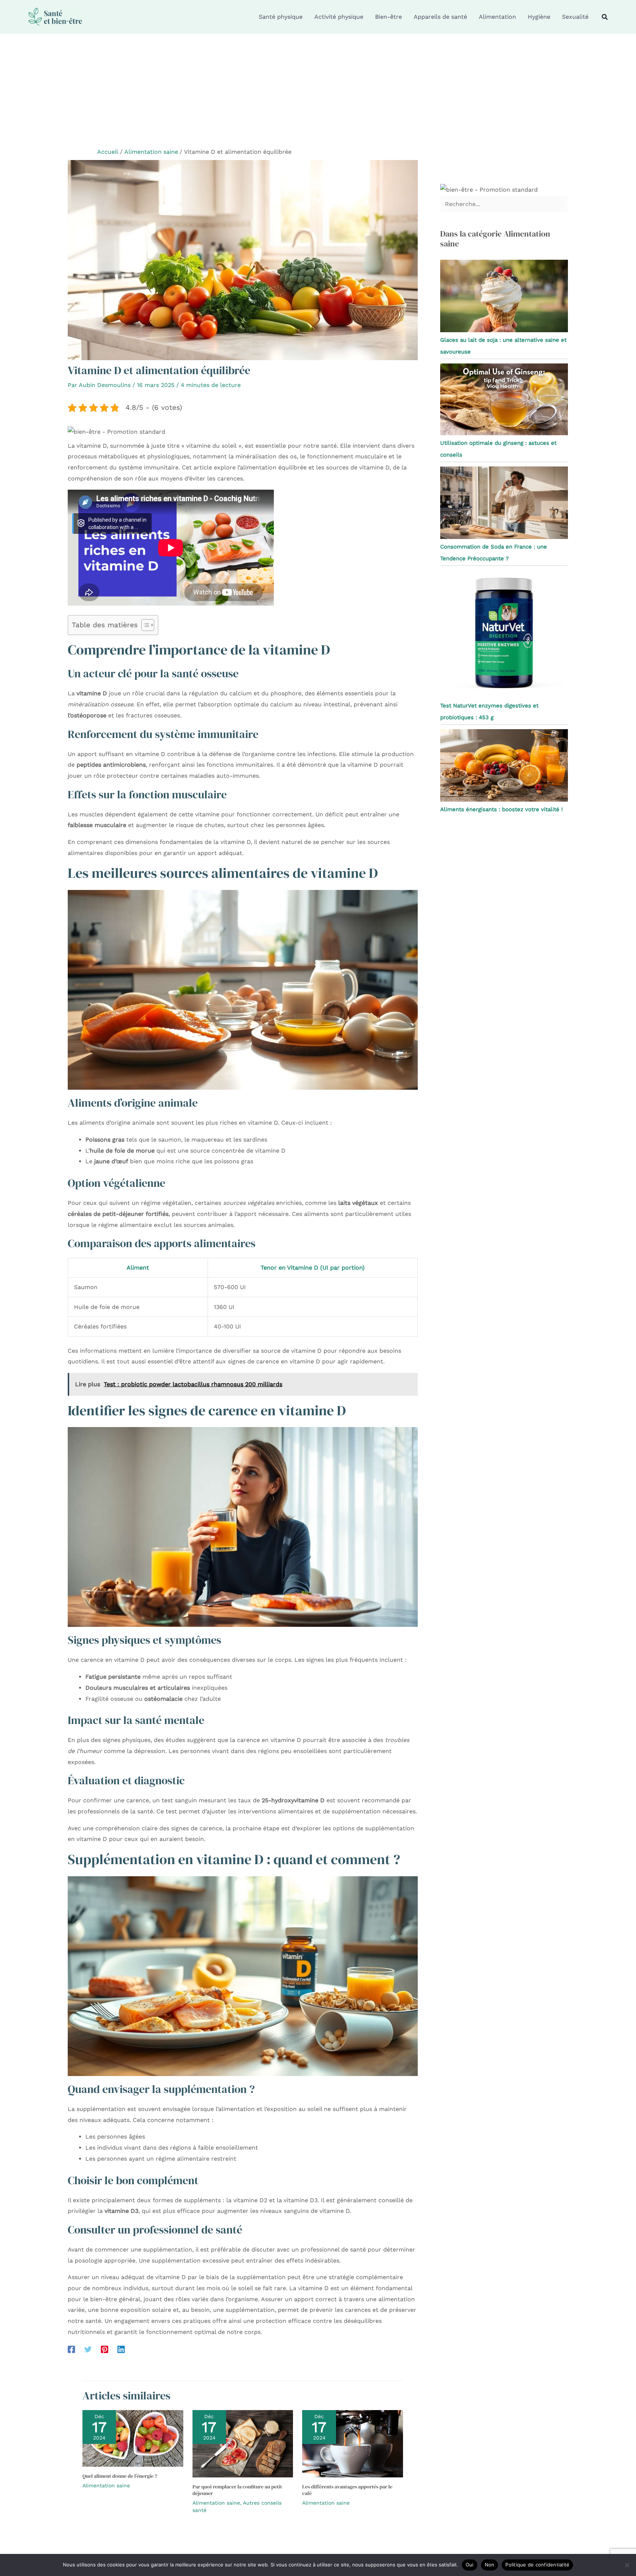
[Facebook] (71, 2349)
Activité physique (339, 17)
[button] (605, 17)
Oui (470, 2565)
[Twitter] (88, 2349)
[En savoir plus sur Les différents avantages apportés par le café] (353, 2443)
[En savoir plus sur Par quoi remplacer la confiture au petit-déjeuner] (243, 2443)
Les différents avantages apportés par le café (347, 2490)
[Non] (627, 2565)
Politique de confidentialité (537, 2565)
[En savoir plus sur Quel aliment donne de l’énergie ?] (133, 2438)
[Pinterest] (105, 2349)
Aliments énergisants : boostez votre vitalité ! (501, 809)
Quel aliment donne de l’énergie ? (120, 2476)
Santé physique (281, 17)
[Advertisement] (318, 89)
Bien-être (388, 17)
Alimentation (497, 17)
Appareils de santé (440, 17)
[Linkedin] (121, 2349)
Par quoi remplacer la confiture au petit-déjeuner (238, 2490)
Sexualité (575, 17)
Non (490, 2565)
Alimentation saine (106, 2485)
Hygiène (539, 17)
